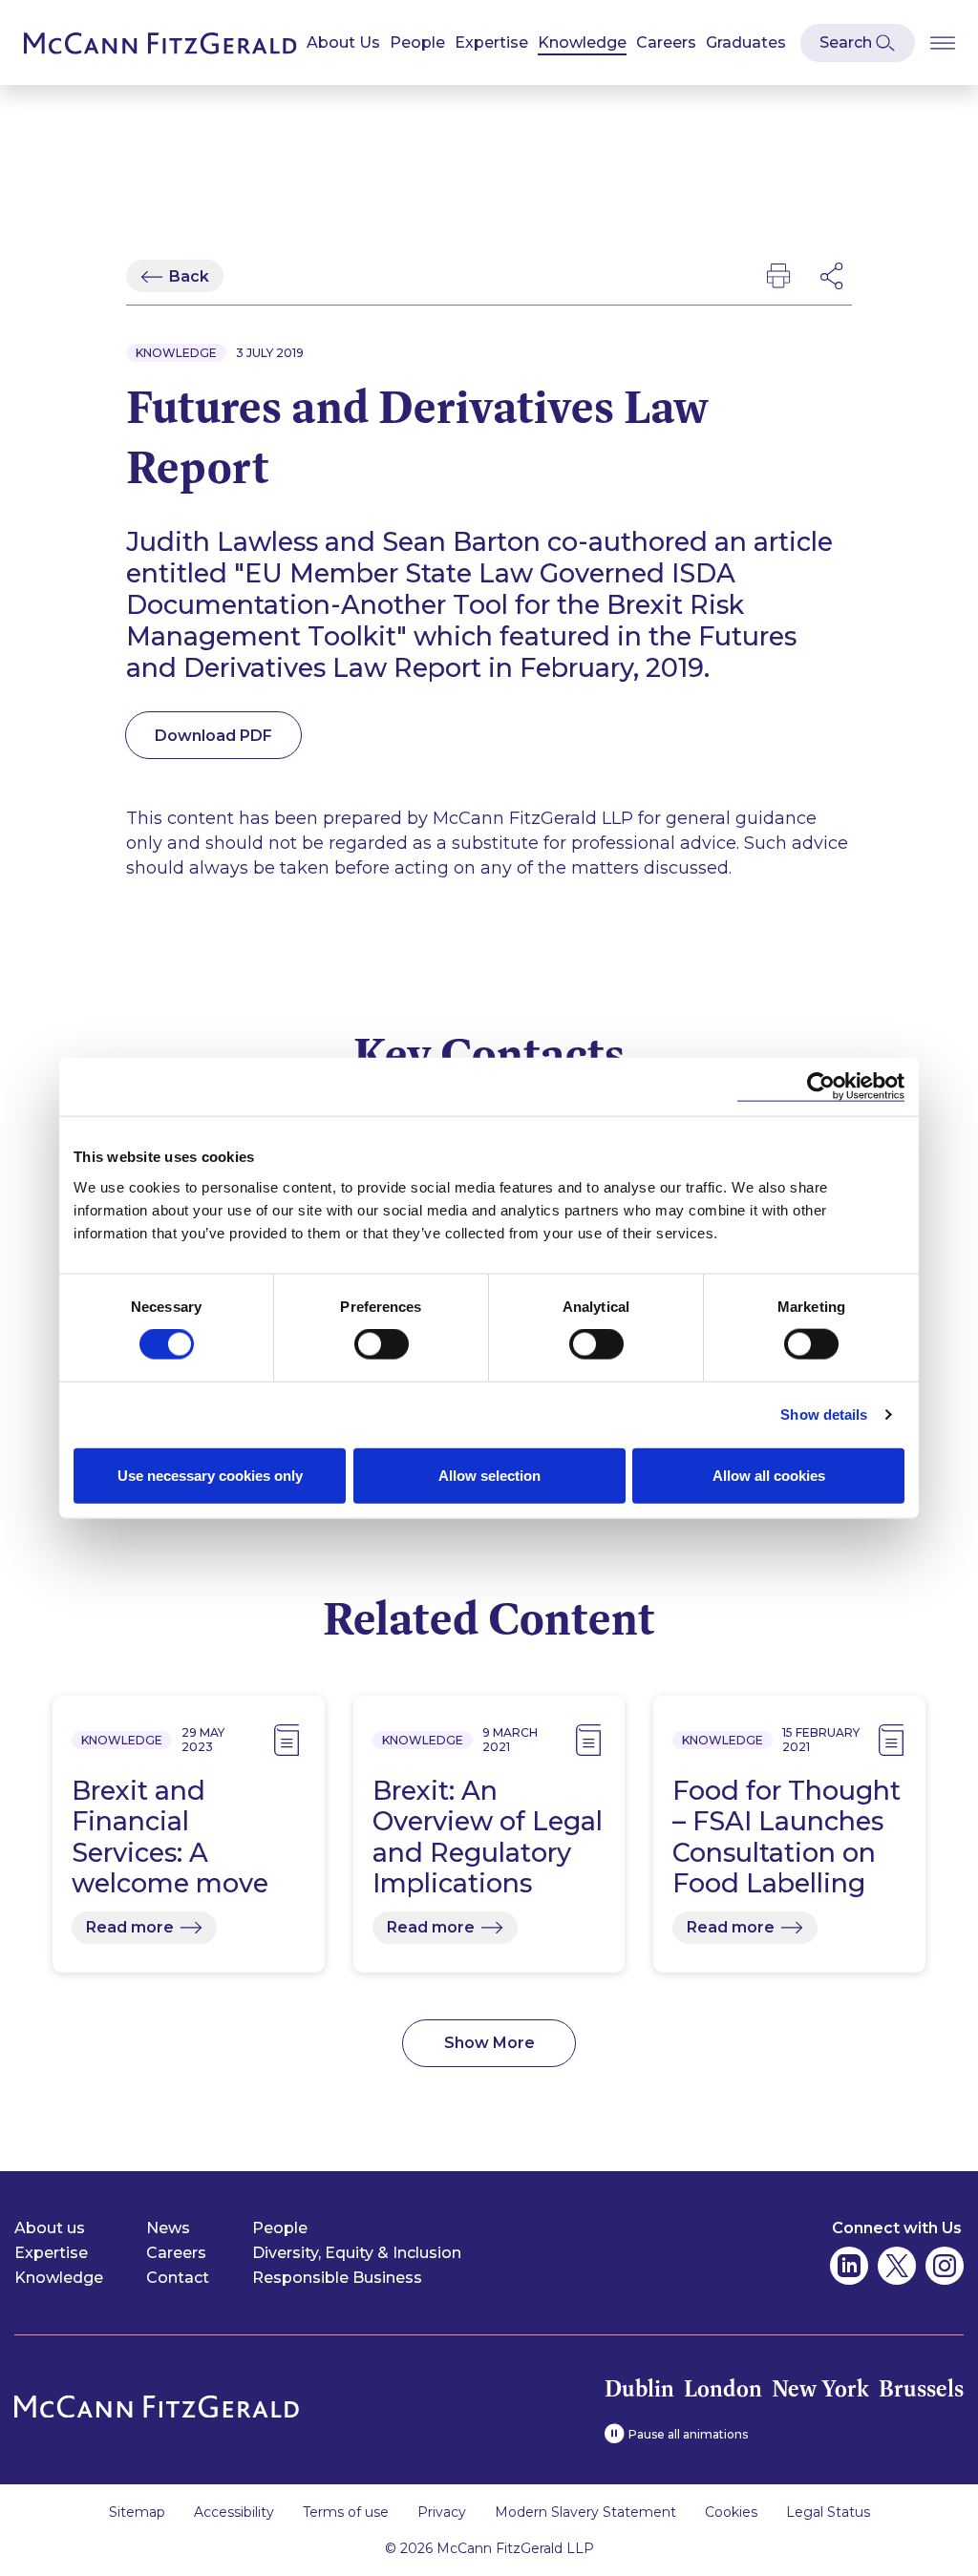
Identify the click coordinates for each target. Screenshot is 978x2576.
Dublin (639, 2388)
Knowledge (582, 42)
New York (820, 2388)
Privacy (442, 2512)
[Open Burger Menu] (943, 42)
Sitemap (137, 2512)
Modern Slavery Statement (585, 2512)
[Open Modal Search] (858, 43)
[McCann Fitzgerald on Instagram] (945, 2266)
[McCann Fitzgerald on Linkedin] (849, 2266)
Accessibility (234, 2512)
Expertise (491, 42)
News (168, 2228)
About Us (343, 42)
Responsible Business (337, 2278)
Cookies (731, 2512)
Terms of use (346, 2512)
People (417, 42)
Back (189, 276)
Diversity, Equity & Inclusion (357, 2253)
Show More (489, 2043)
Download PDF (213, 736)
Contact (178, 2278)
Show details (824, 1415)
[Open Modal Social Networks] (833, 276)
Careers (666, 42)
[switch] (382, 1344)
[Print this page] (778, 276)
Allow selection (489, 1475)
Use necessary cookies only (210, 1475)
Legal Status (828, 2512)
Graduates (746, 42)
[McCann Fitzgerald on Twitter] (897, 2266)
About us (50, 2228)
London (723, 2388)
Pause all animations (688, 2434)
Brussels (921, 2388)
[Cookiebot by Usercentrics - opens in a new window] (821, 1087)
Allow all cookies (769, 1475)
